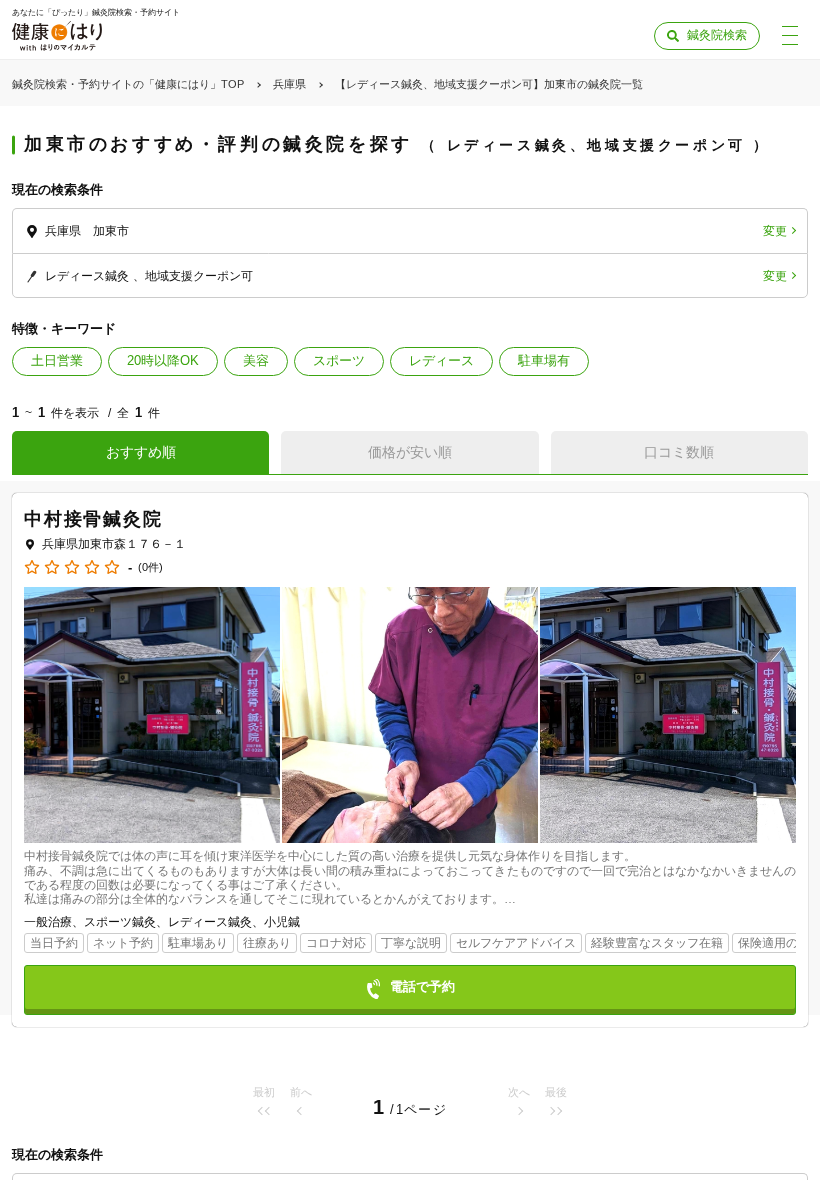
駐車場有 (544, 360)
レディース (441, 360)
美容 (256, 360)
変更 (775, 231)
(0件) (150, 567)
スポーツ (339, 360)
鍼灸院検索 (717, 35)
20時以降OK (163, 360)
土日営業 (57, 360)
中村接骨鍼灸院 (93, 519)
